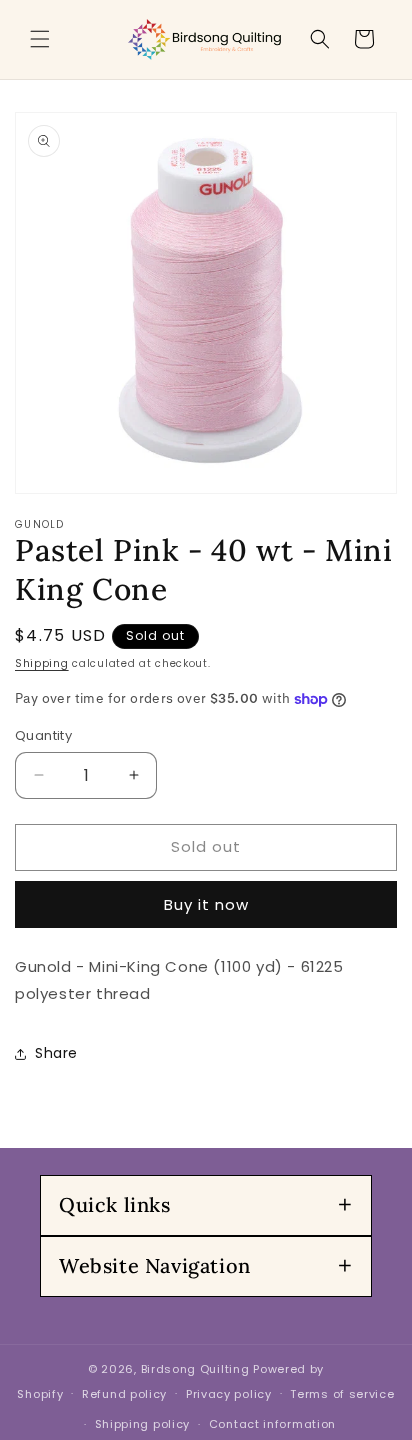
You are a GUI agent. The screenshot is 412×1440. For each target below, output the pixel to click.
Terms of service (342, 1394)
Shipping (42, 663)
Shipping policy (143, 1424)
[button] (40, 39)
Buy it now (206, 904)
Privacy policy (229, 1394)
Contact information (272, 1424)
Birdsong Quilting (195, 1369)
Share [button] (56, 1053)
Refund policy (124, 1394)
